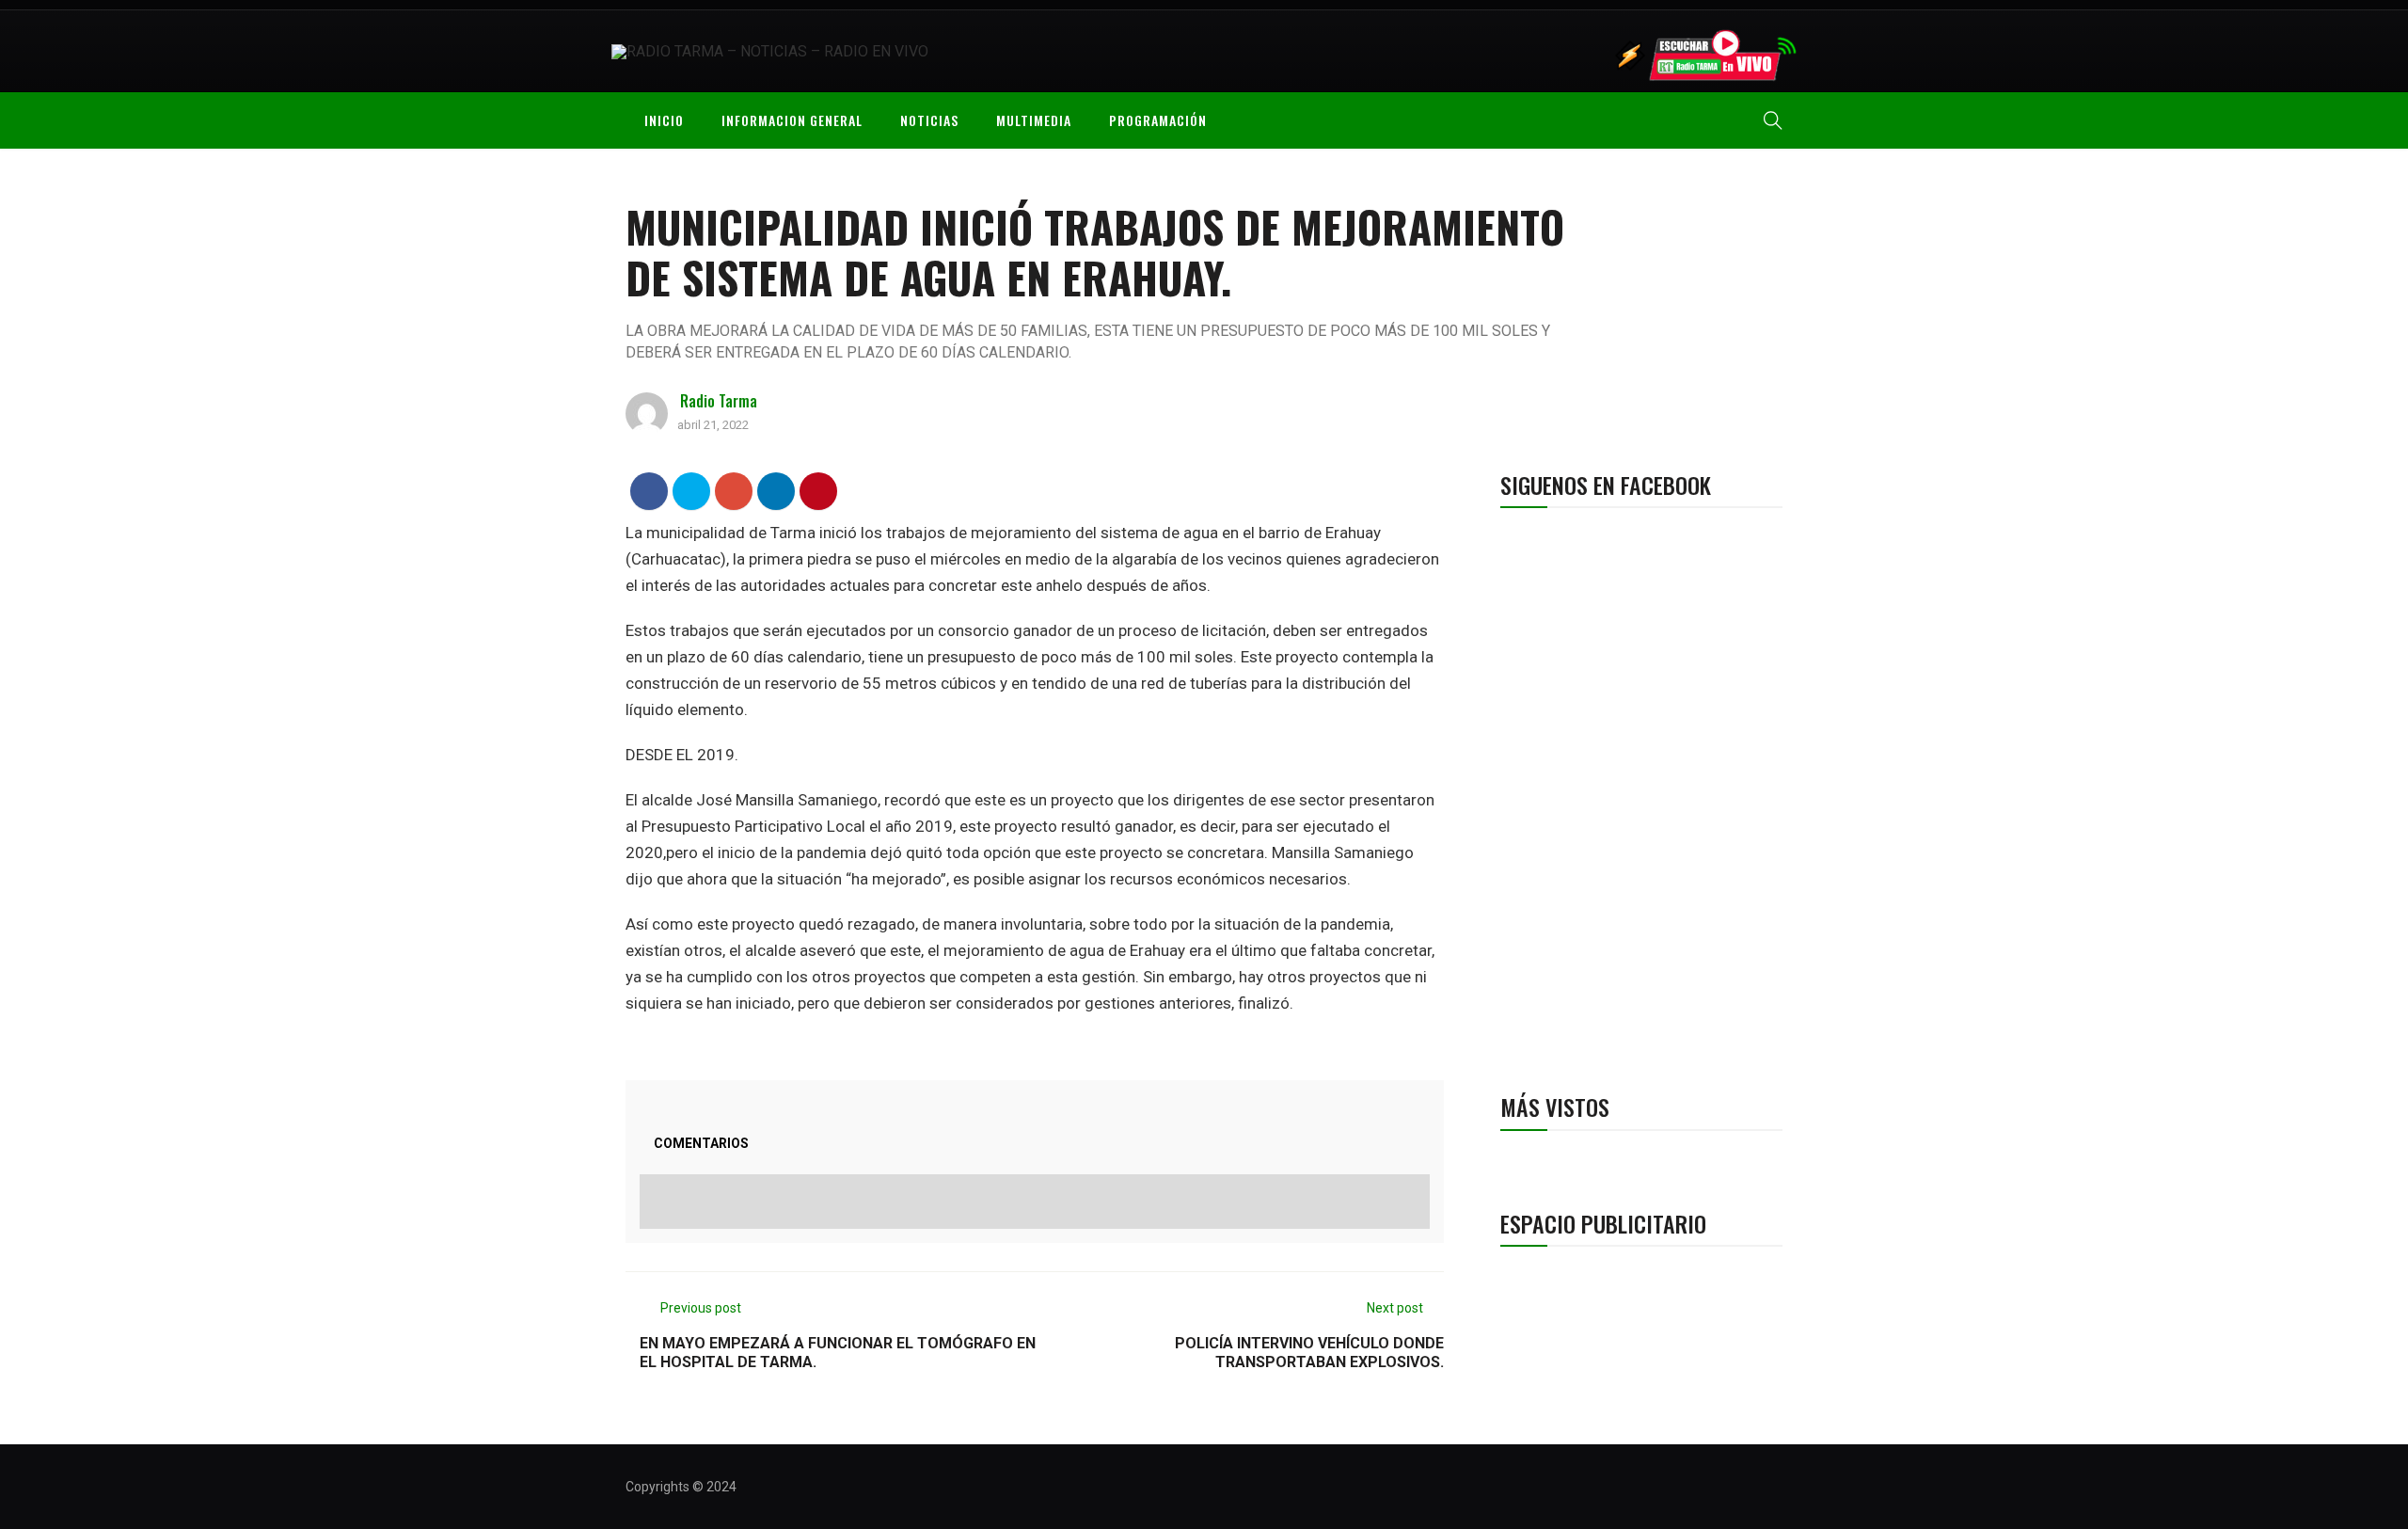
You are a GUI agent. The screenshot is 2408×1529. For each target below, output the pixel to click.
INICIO (664, 120)
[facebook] (650, 491)
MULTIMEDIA (1034, 120)
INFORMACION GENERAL (792, 120)
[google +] (734, 491)
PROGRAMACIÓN (1158, 120)
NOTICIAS (929, 120)
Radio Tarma (719, 401)
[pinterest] (819, 491)
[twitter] (692, 491)
